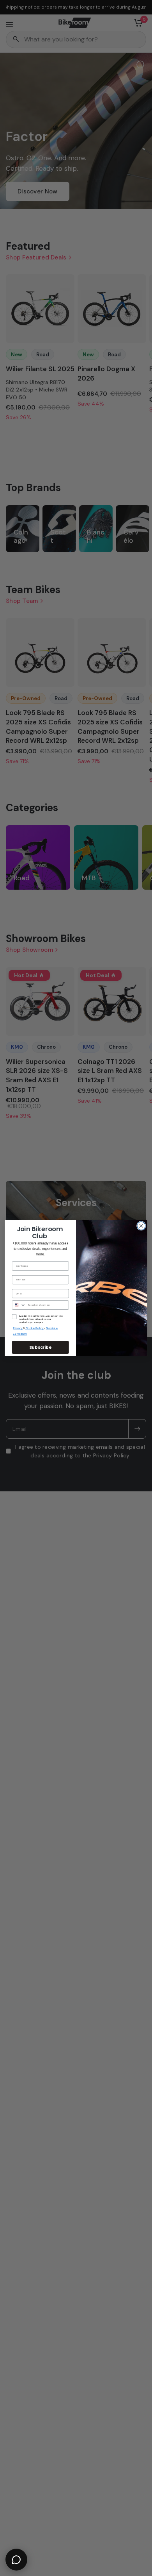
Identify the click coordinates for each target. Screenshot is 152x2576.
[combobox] (19, 1305)
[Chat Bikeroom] (16, 2560)
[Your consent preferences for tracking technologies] (145, 1932)
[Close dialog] (141, 1226)
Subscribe (41, 1347)
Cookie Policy (35, 1329)
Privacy (18, 1329)
